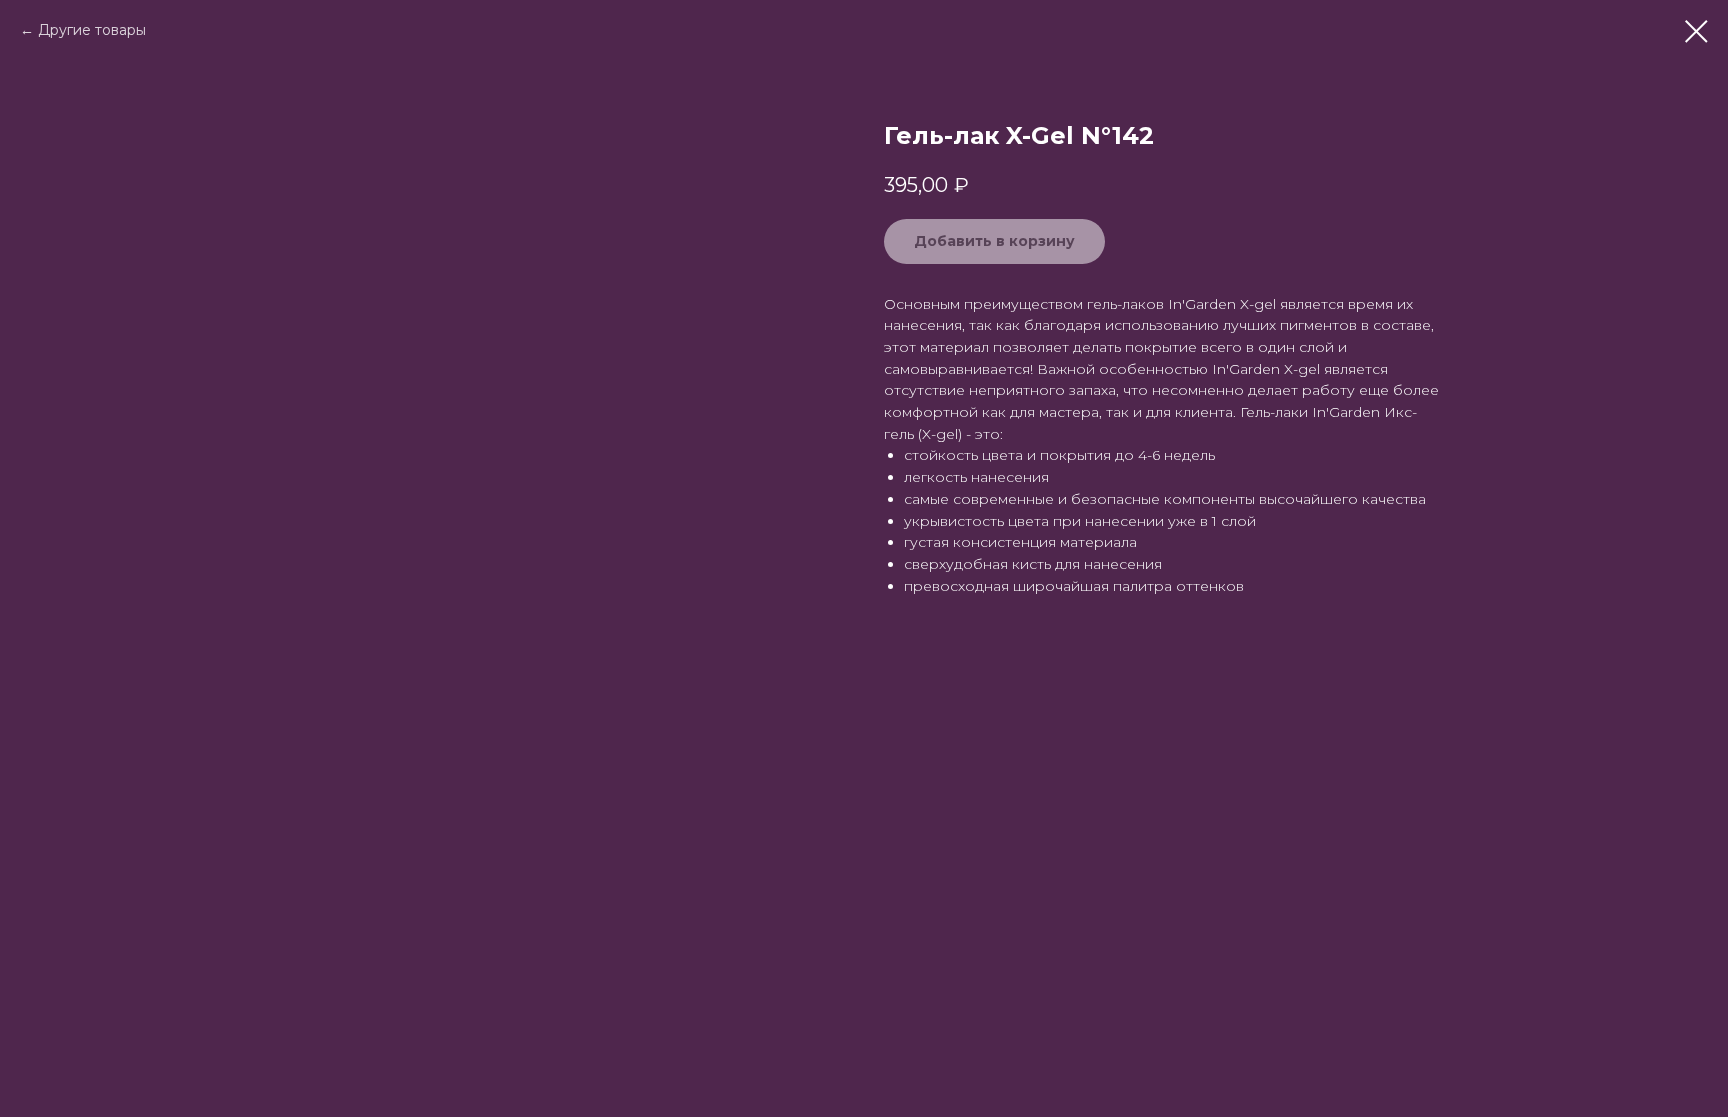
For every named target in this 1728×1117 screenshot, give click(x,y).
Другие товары (92, 30)
